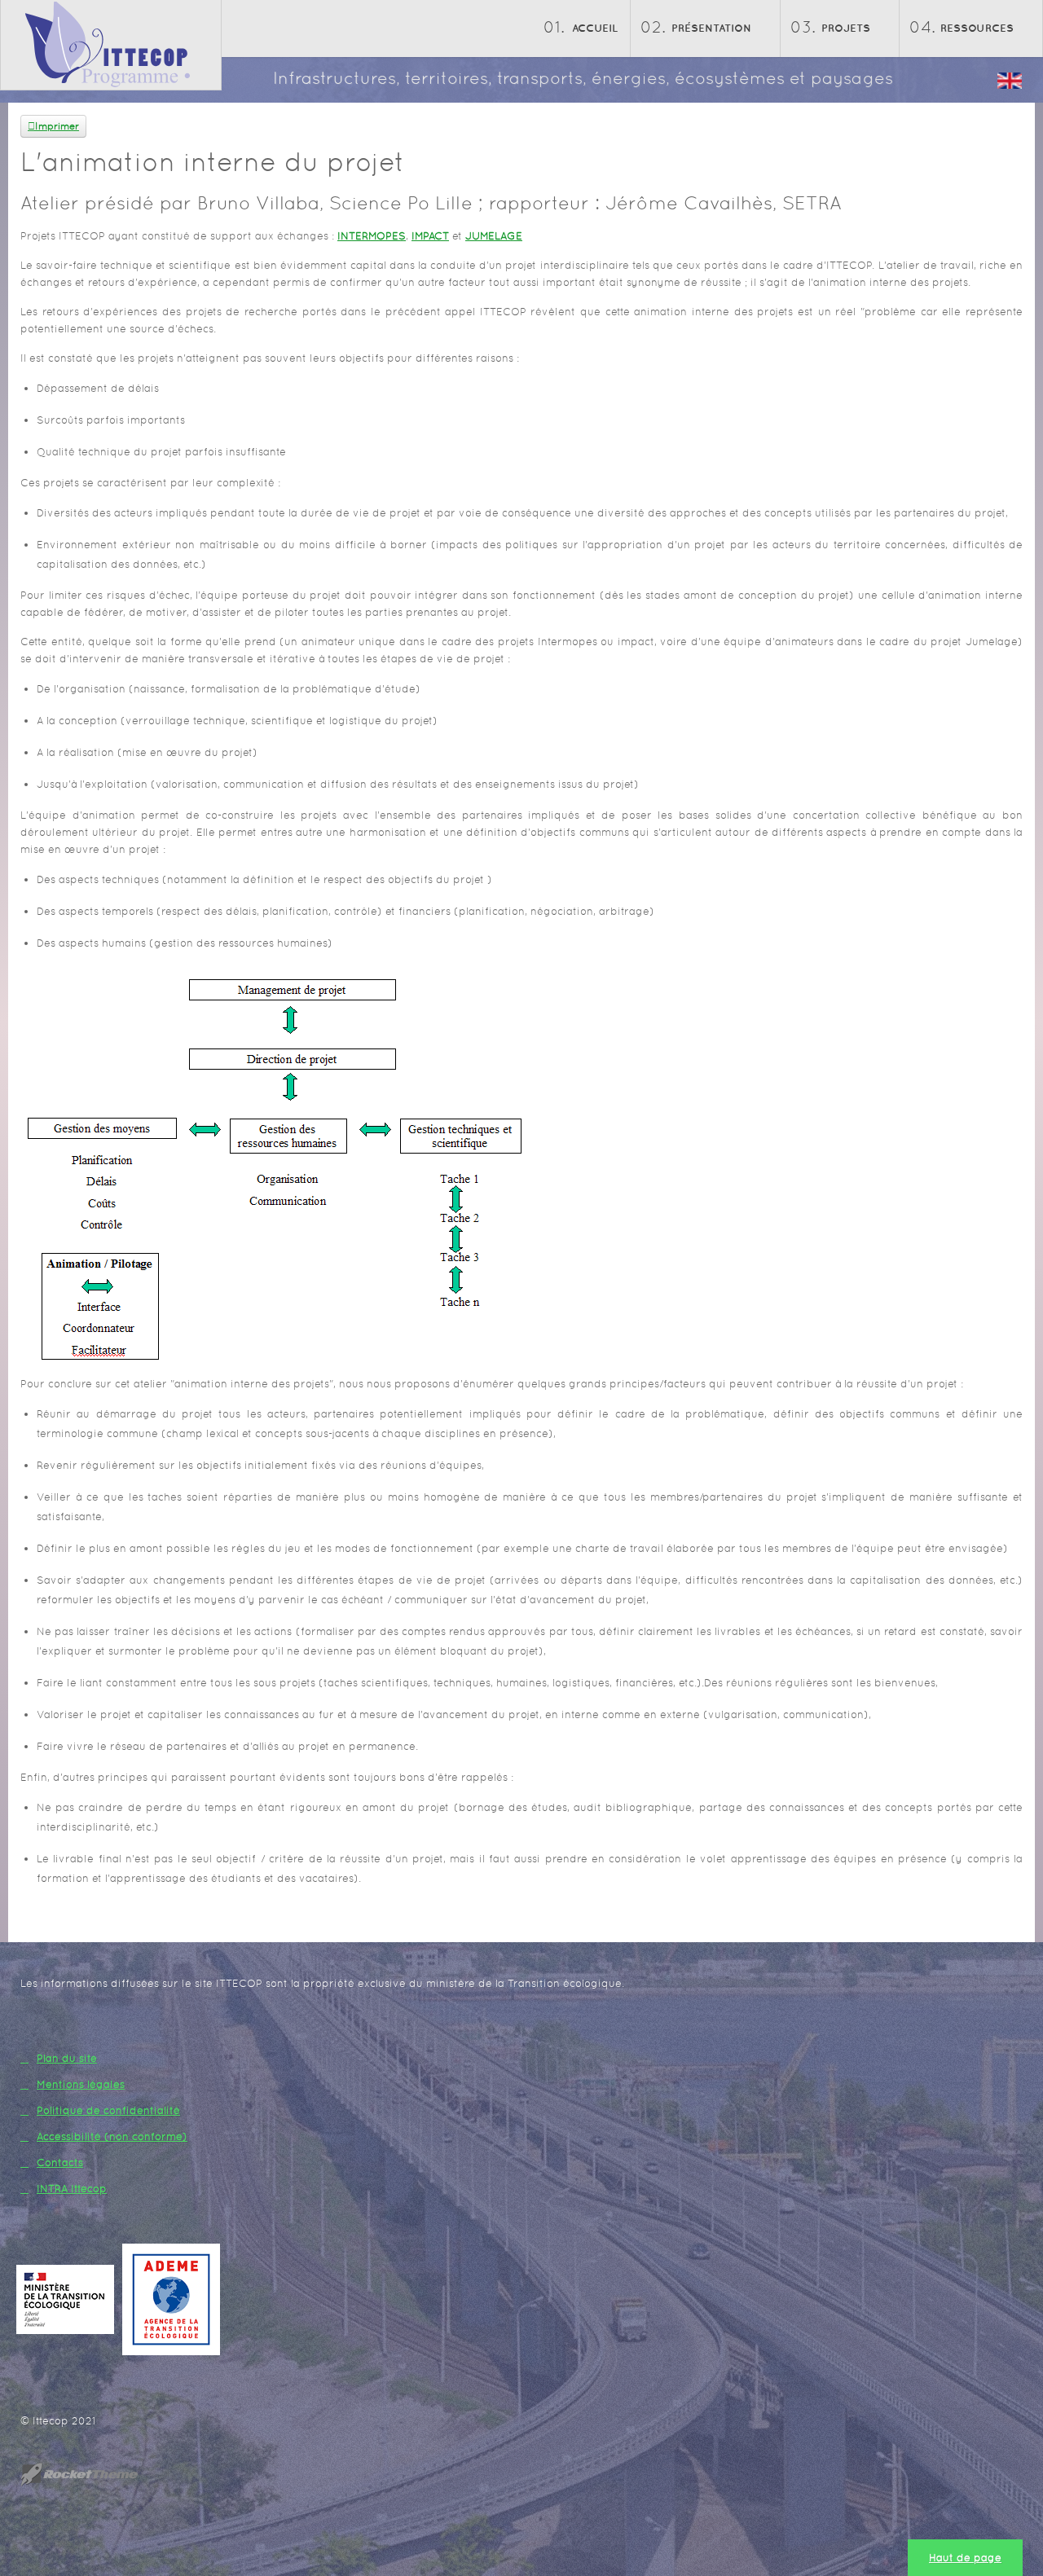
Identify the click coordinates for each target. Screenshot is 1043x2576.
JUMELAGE (494, 236)
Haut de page (965, 2558)
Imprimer (57, 126)
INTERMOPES (372, 236)
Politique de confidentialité (108, 2110)
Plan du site (67, 2058)
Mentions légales (81, 2084)
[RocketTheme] (92, 2474)
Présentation (711, 28)
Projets (846, 28)
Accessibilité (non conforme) (112, 2136)
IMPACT (430, 236)
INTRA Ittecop (72, 2189)
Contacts (60, 2163)
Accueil (595, 28)
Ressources (977, 28)
